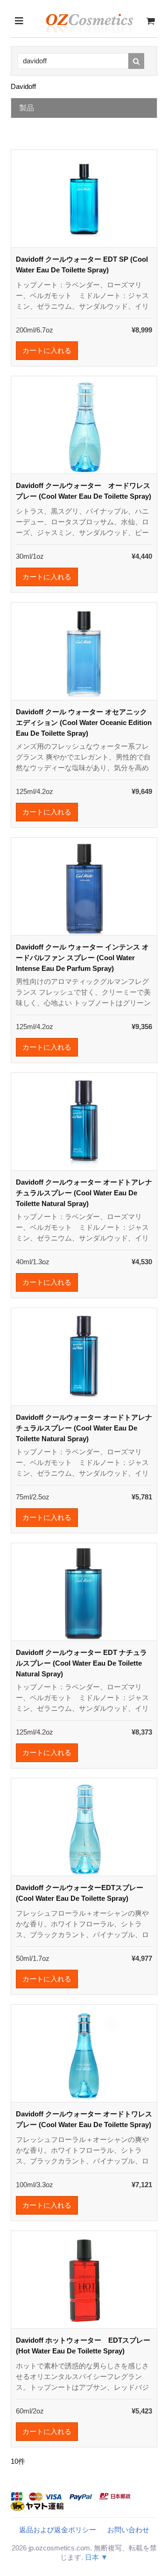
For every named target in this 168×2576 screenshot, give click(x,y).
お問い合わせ (128, 2530)
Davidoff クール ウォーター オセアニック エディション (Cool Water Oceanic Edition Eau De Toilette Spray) (84, 722)
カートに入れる (47, 350)
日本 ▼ (96, 2557)
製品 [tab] (27, 108)
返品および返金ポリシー (58, 2530)
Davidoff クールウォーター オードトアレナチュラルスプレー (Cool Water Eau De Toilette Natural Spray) (84, 1193)
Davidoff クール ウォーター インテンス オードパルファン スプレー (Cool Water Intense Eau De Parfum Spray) (82, 958)
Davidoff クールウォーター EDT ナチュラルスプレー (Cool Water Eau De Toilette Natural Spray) (81, 1663)
